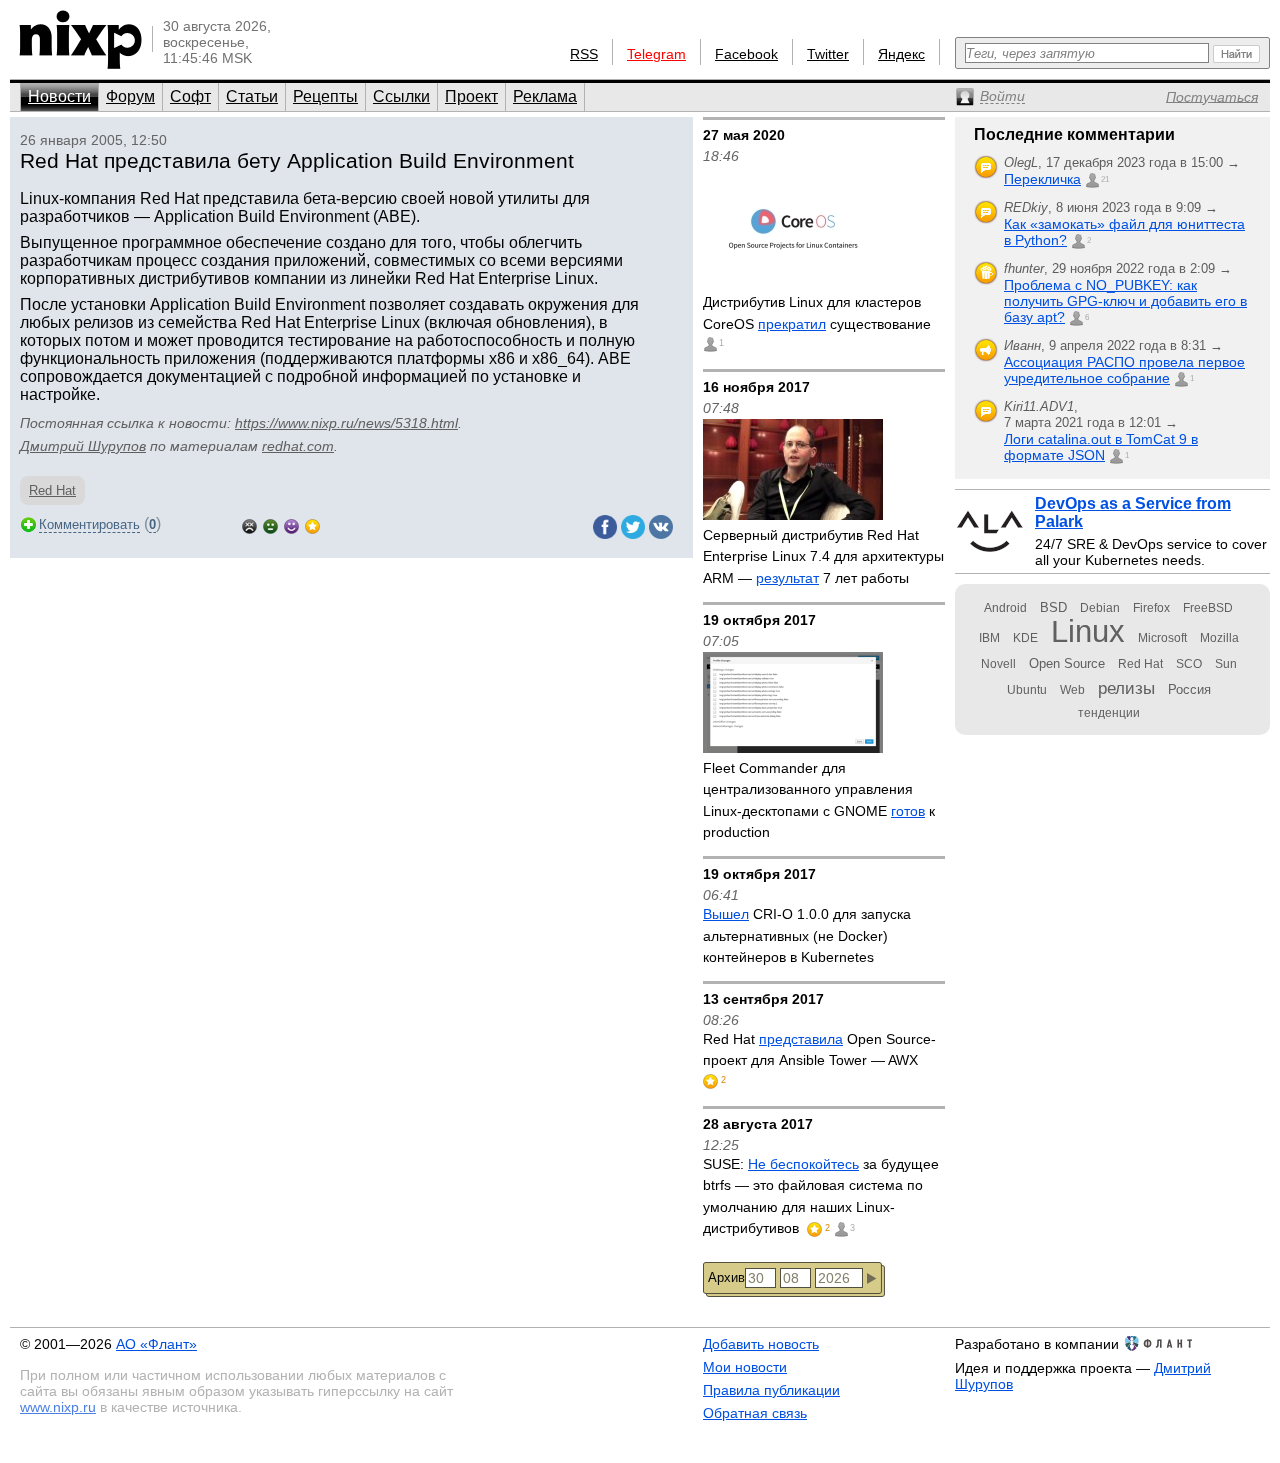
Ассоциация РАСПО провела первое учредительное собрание (1124, 370)
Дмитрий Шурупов (83, 446)
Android (1005, 608)
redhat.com (298, 446)
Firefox (1151, 608)
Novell (998, 664)
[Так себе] (270, 524)
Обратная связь (755, 1413)
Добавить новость (761, 1344)
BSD (1053, 607)
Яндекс (901, 54)
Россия (1189, 689)
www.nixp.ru (58, 1407)
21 (1105, 179)
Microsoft (1162, 638)
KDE (1025, 638)
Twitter (828, 54)
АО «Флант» (156, 1344)
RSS (584, 54)
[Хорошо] (291, 524)
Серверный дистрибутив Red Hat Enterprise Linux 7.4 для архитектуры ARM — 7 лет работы (823, 556)
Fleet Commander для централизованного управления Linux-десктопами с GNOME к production (819, 800)
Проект (471, 96)
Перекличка (1042, 179)
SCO (1189, 664)
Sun (1226, 664)
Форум (130, 96)
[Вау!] (312, 524)
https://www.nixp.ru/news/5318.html (346, 423)
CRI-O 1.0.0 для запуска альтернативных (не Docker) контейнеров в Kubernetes (807, 935)
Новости (59, 96)
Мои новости (745, 1367)
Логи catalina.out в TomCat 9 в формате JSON (1101, 447)
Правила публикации (771, 1390)
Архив (726, 1277)
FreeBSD (1208, 608)
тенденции (1109, 713)
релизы (1126, 688)
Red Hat (52, 490)
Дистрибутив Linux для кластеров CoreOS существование (817, 313)
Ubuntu (1027, 690)
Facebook (746, 54)
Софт (190, 96)
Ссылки (401, 96)
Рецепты (325, 96)
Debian (1100, 608)
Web (1072, 690)
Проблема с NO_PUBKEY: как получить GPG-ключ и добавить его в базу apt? (1125, 301)
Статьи (252, 96)
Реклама (545, 96)
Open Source (1067, 663)
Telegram (656, 54)
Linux (1088, 631)
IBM (989, 638)
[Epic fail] (249, 524)
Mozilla (1219, 638)
